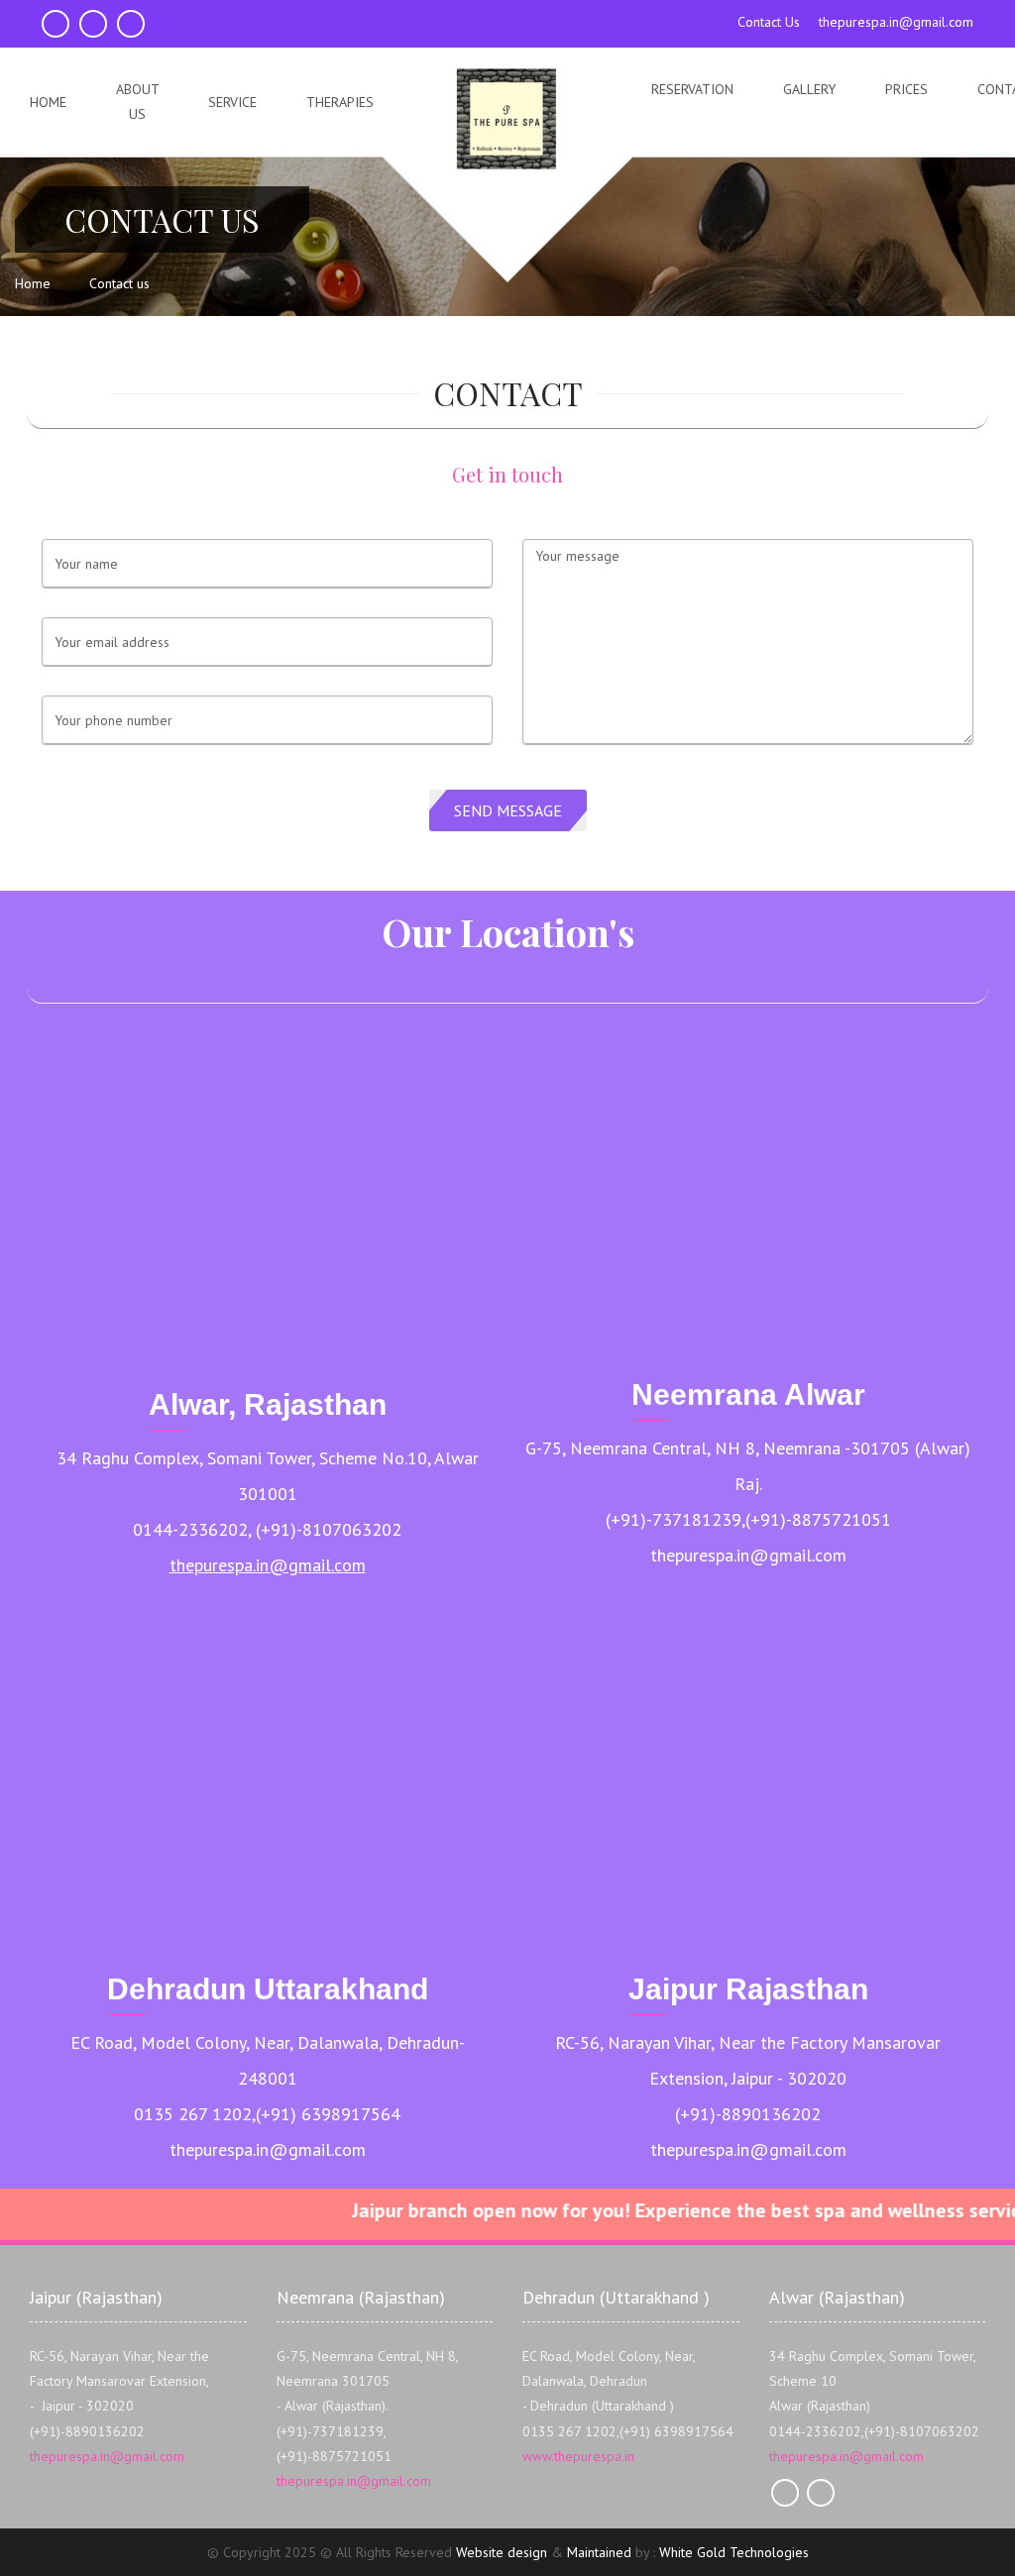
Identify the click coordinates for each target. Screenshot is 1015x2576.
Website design (502, 2552)
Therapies (340, 102)
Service (232, 102)
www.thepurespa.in (578, 2456)
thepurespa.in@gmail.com (268, 1565)
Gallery (809, 89)
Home (48, 102)
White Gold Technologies (734, 2552)
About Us (138, 102)
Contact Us (771, 22)
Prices (906, 89)
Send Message (508, 810)
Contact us (119, 283)
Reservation (692, 89)
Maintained (599, 2552)
